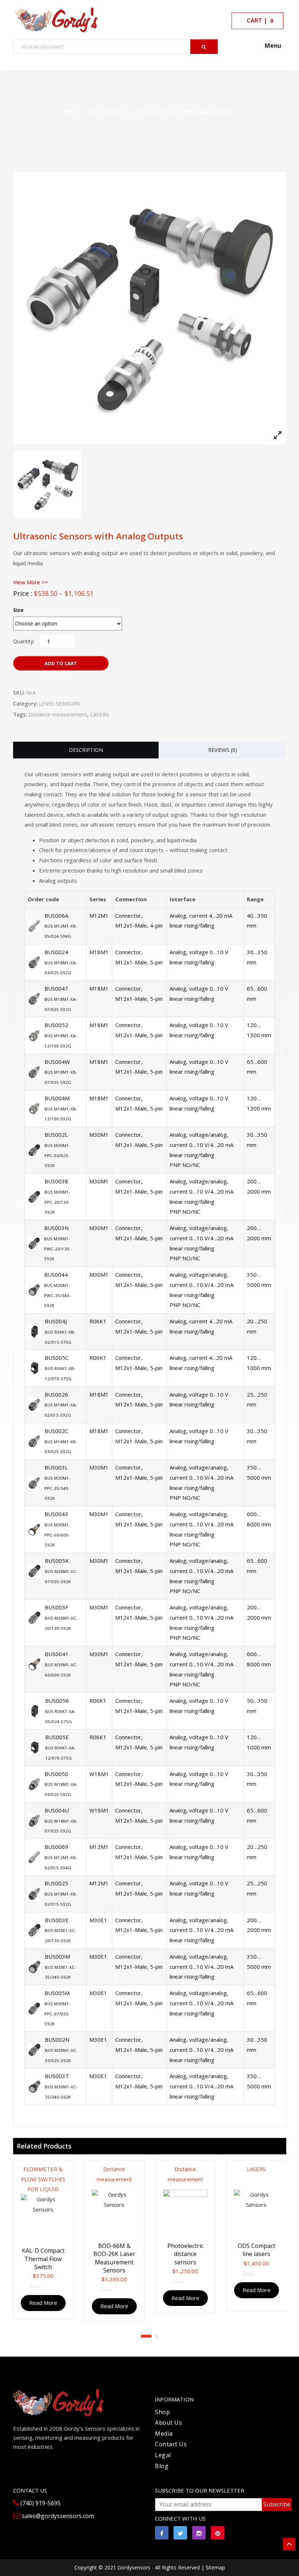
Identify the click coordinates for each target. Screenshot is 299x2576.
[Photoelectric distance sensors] (185, 2212)
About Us (168, 2423)
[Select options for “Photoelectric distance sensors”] (211, 2172)
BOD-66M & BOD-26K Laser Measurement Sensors (114, 2258)
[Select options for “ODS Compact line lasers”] (282, 2172)
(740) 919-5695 (40, 2503)
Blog (162, 2466)
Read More (43, 2303)
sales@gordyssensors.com (57, 2516)
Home (71, 112)
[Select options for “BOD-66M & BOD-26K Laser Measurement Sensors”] (140, 2172)
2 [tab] (157, 2336)
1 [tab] (146, 2336)
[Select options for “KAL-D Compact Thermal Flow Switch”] (69, 2172)
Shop (162, 2412)
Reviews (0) (223, 750)
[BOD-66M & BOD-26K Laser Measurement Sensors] (114, 2212)
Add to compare (62, 2201)
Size (18, 610)
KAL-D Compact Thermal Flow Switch (43, 2259)
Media (164, 2433)
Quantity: (24, 641)
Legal (163, 2455)
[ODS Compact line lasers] (257, 2212)
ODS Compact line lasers (257, 2250)
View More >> (31, 582)
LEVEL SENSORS (106, 112)
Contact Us (171, 2444)
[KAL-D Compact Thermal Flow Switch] (43, 2217)
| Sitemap (213, 2567)
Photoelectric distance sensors (185, 2254)
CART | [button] (259, 20)
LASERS (100, 714)
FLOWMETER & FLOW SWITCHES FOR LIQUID (43, 2179)
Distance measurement (58, 714)
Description (86, 750)
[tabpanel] (43, 2237)
